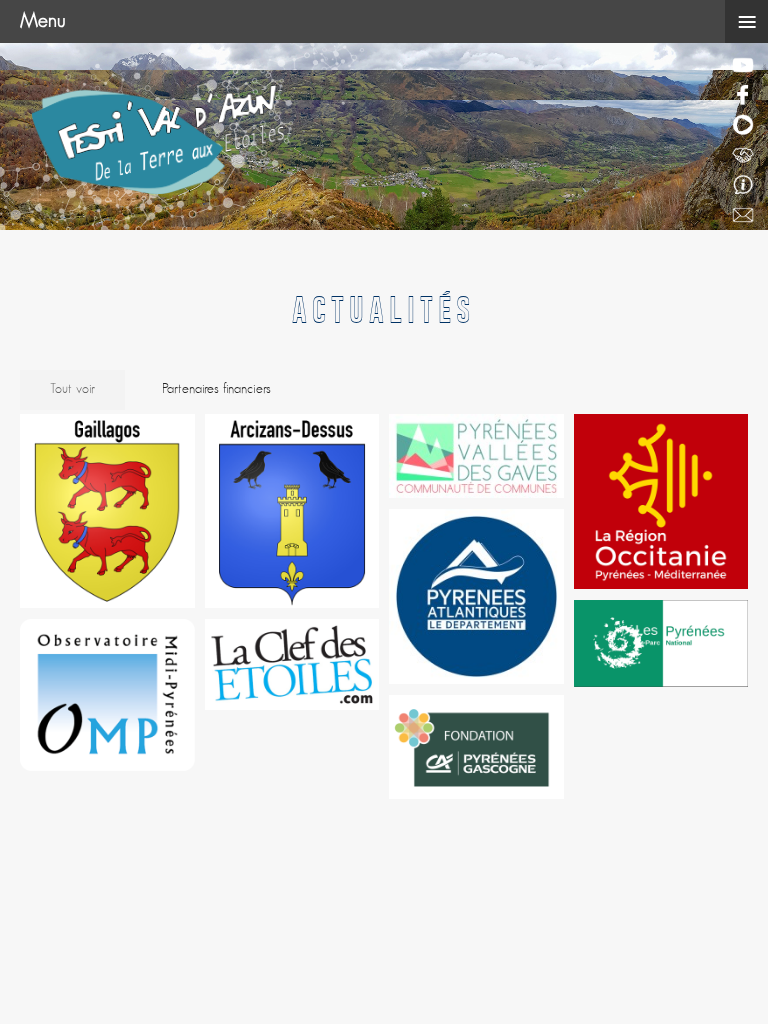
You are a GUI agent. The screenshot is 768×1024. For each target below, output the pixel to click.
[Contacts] (745, 216)
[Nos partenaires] (745, 156)
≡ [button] (747, 22)
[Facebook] (745, 96)
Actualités (384, 304)
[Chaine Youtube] (745, 66)
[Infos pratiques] (745, 186)
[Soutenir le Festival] (745, 126)
